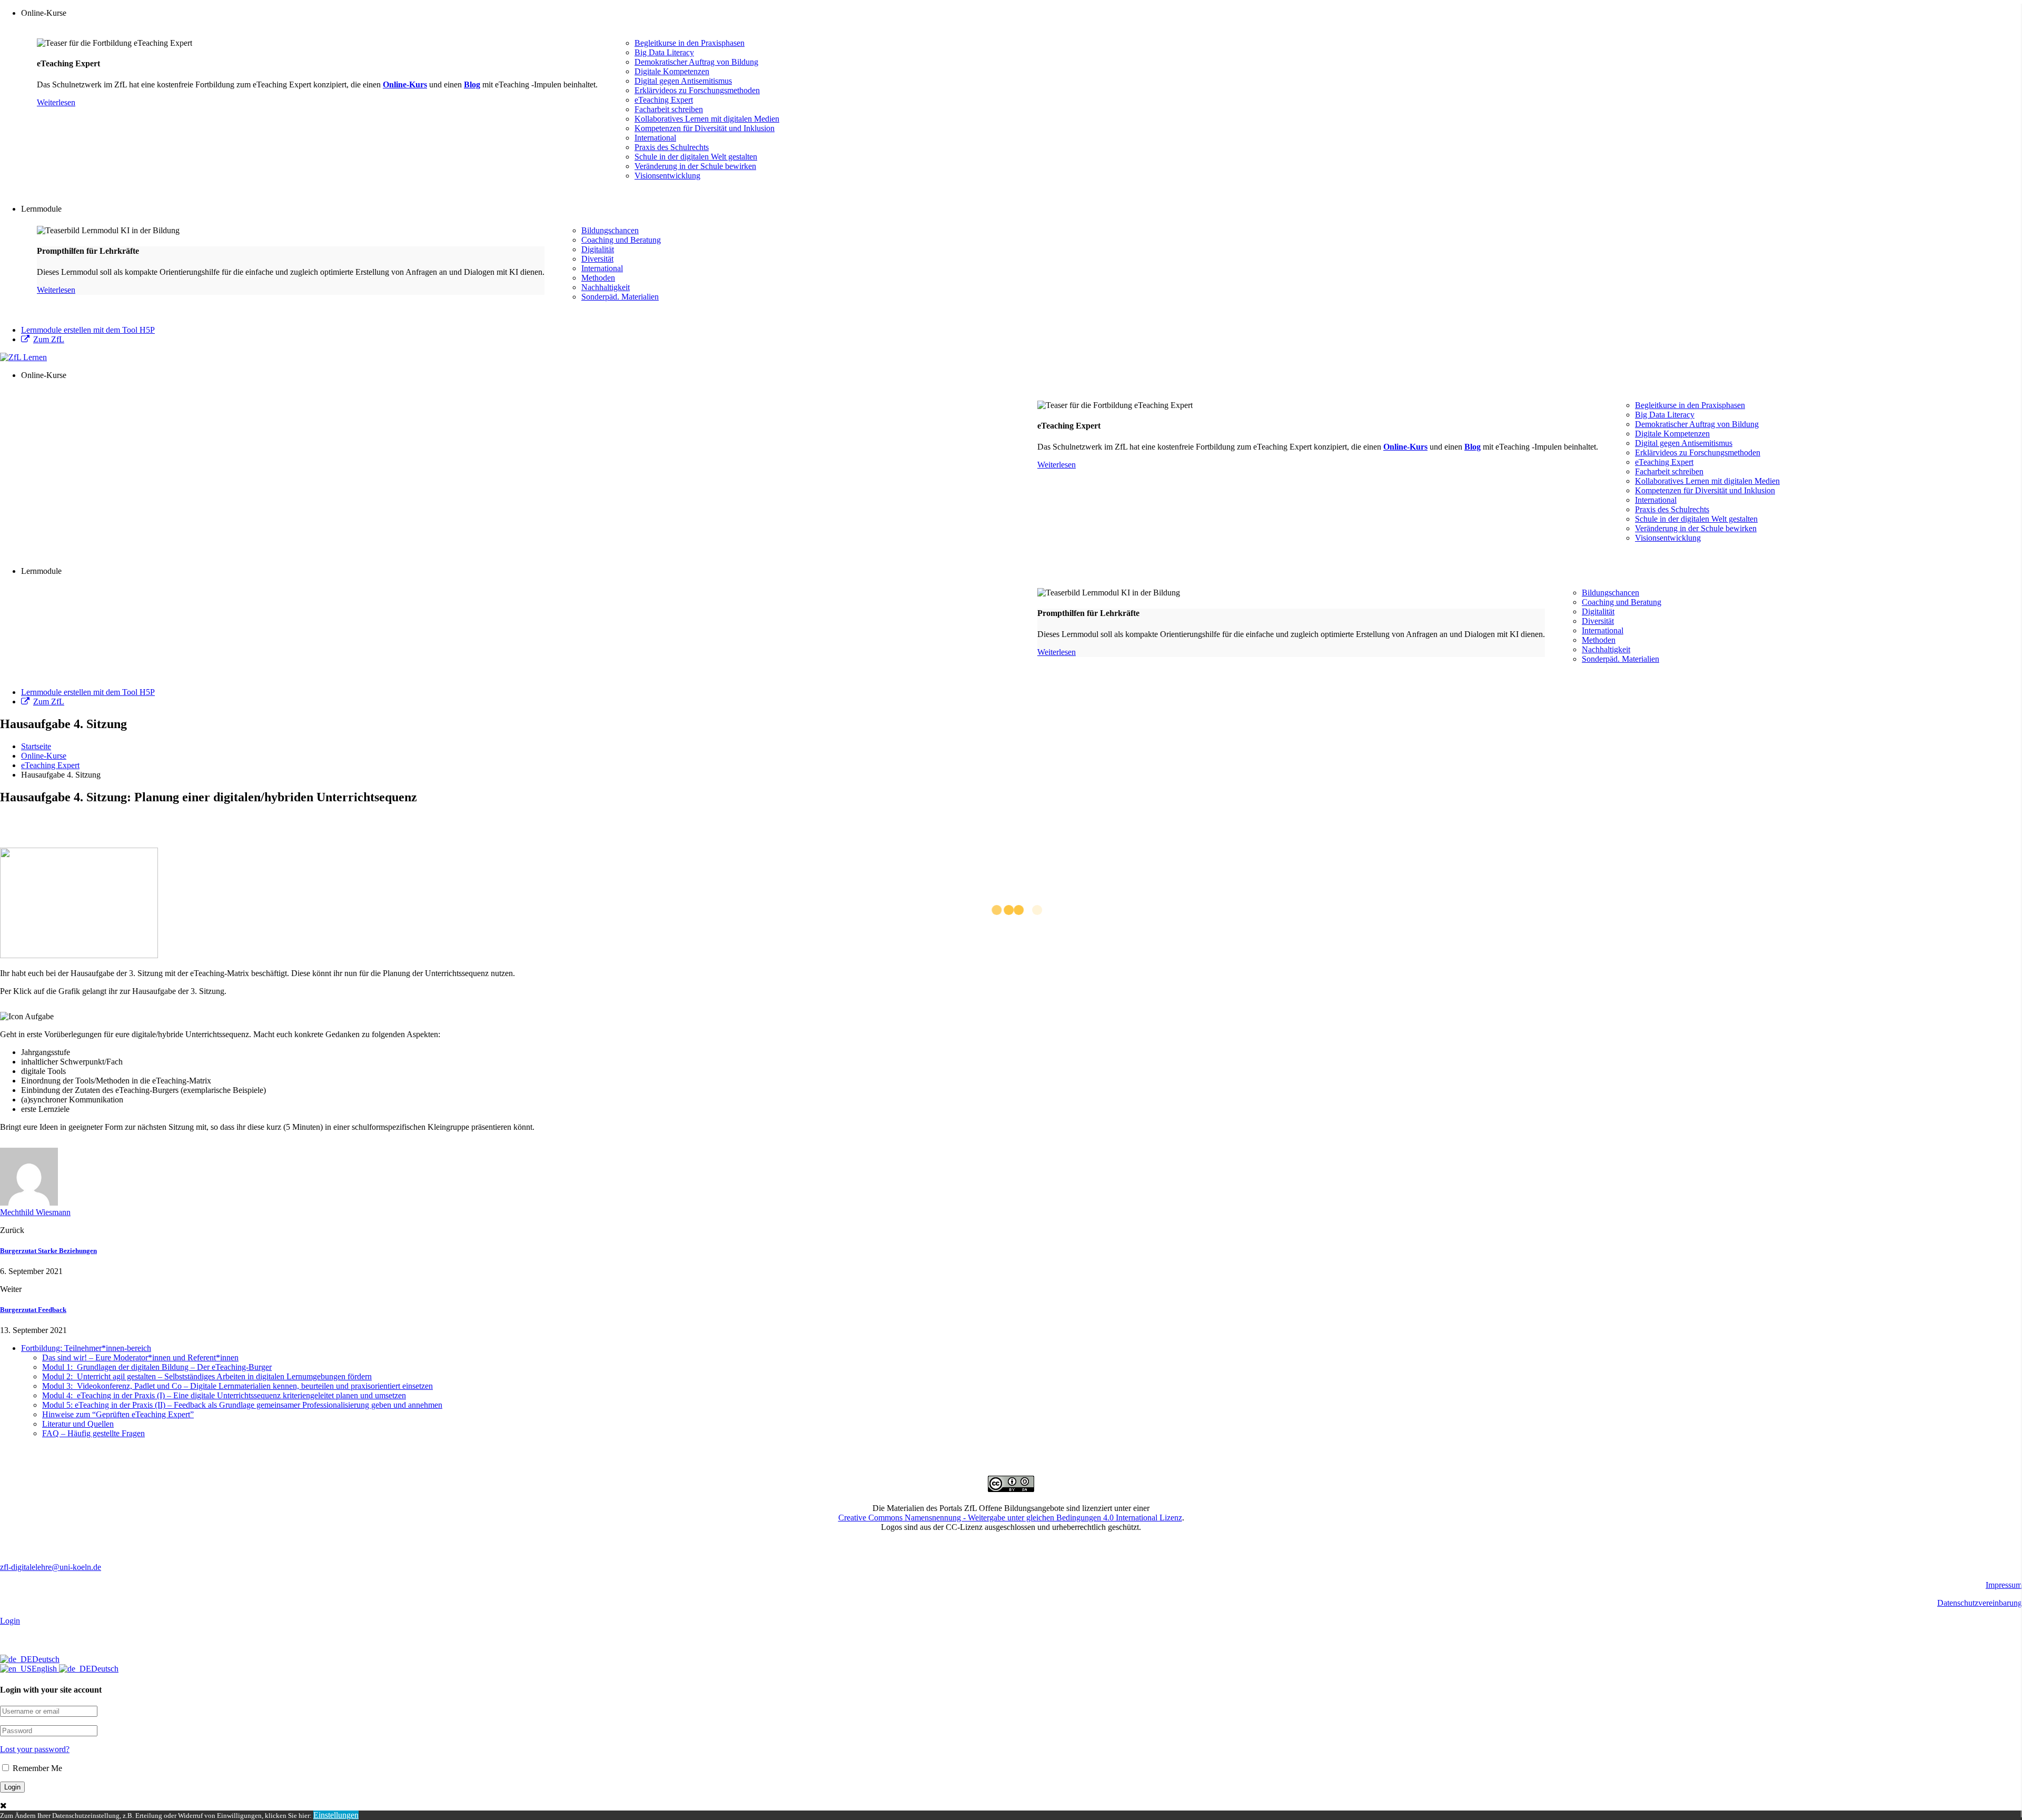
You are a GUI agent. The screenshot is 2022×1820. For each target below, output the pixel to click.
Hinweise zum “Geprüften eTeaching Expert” (118, 1414)
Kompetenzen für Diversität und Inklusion (705, 128)
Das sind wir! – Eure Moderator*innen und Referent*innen (140, 1357)
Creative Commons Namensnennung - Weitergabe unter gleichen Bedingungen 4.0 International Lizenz (1010, 1518)
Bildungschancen (610, 230)
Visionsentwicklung (667, 176)
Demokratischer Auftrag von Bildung (696, 62)
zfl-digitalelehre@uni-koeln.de (51, 1567)
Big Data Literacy (664, 52)
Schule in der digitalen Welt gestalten (696, 157)
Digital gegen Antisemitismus (683, 81)
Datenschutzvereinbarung (1980, 1603)
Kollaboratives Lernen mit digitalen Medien (707, 119)
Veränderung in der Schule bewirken (695, 166)
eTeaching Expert (664, 100)
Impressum (2004, 1585)
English (45, 1669)
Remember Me (36, 1768)
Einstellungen (336, 1815)
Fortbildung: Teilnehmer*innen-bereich (86, 1348)
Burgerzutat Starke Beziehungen (48, 1251)
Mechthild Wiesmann (35, 1212)
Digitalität (598, 249)
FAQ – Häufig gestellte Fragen (93, 1433)
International (655, 138)
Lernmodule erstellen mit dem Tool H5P (88, 330)
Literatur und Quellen (78, 1424)
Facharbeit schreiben (669, 109)
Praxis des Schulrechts (672, 147)
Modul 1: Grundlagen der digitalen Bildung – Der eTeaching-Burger (157, 1367)
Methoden (598, 278)
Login (10, 1621)
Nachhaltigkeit (606, 287)
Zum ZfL (49, 339)
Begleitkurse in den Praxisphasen (690, 43)
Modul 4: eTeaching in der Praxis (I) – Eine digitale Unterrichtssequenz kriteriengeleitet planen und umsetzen (224, 1395)
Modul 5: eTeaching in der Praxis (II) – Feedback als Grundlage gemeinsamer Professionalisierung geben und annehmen (242, 1405)
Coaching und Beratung (621, 240)
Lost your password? (35, 1749)
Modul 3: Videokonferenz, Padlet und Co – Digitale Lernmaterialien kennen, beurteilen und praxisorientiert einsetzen (237, 1386)
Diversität (597, 259)
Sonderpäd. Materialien (620, 297)
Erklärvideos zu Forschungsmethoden (697, 90)
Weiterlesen (56, 102)
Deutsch (46, 1659)
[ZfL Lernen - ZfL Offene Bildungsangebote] (23, 357)
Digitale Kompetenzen (672, 71)
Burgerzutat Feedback (33, 1310)
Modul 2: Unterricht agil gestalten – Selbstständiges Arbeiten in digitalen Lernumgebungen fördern (207, 1376)
